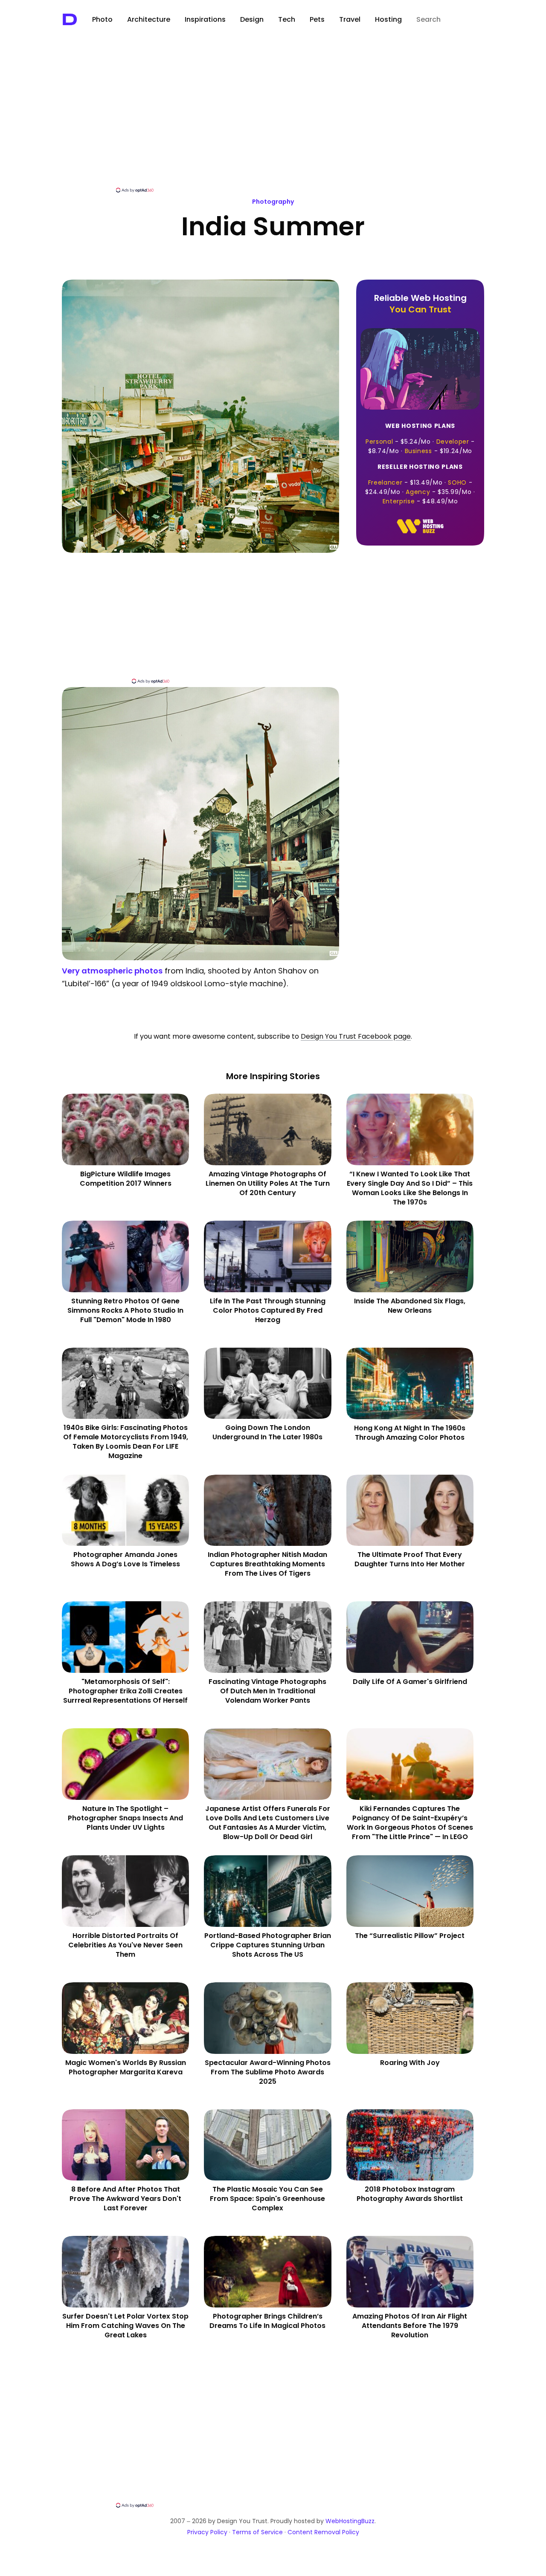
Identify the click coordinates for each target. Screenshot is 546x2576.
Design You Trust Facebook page (356, 1036)
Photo (102, 19)
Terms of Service (257, 2532)
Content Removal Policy (323, 2532)
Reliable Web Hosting (420, 304)
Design (252, 19)
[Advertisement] (273, 122)
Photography (273, 202)
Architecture (149, 19)
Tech (287, 19)
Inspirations (205, 19)
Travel (350, 19)
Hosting (388, 19)
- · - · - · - (420, 484)
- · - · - (420, 438)
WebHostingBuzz (350, 2521)
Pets (317, 19)
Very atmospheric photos (112, 971)
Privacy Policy (207, 2532)
